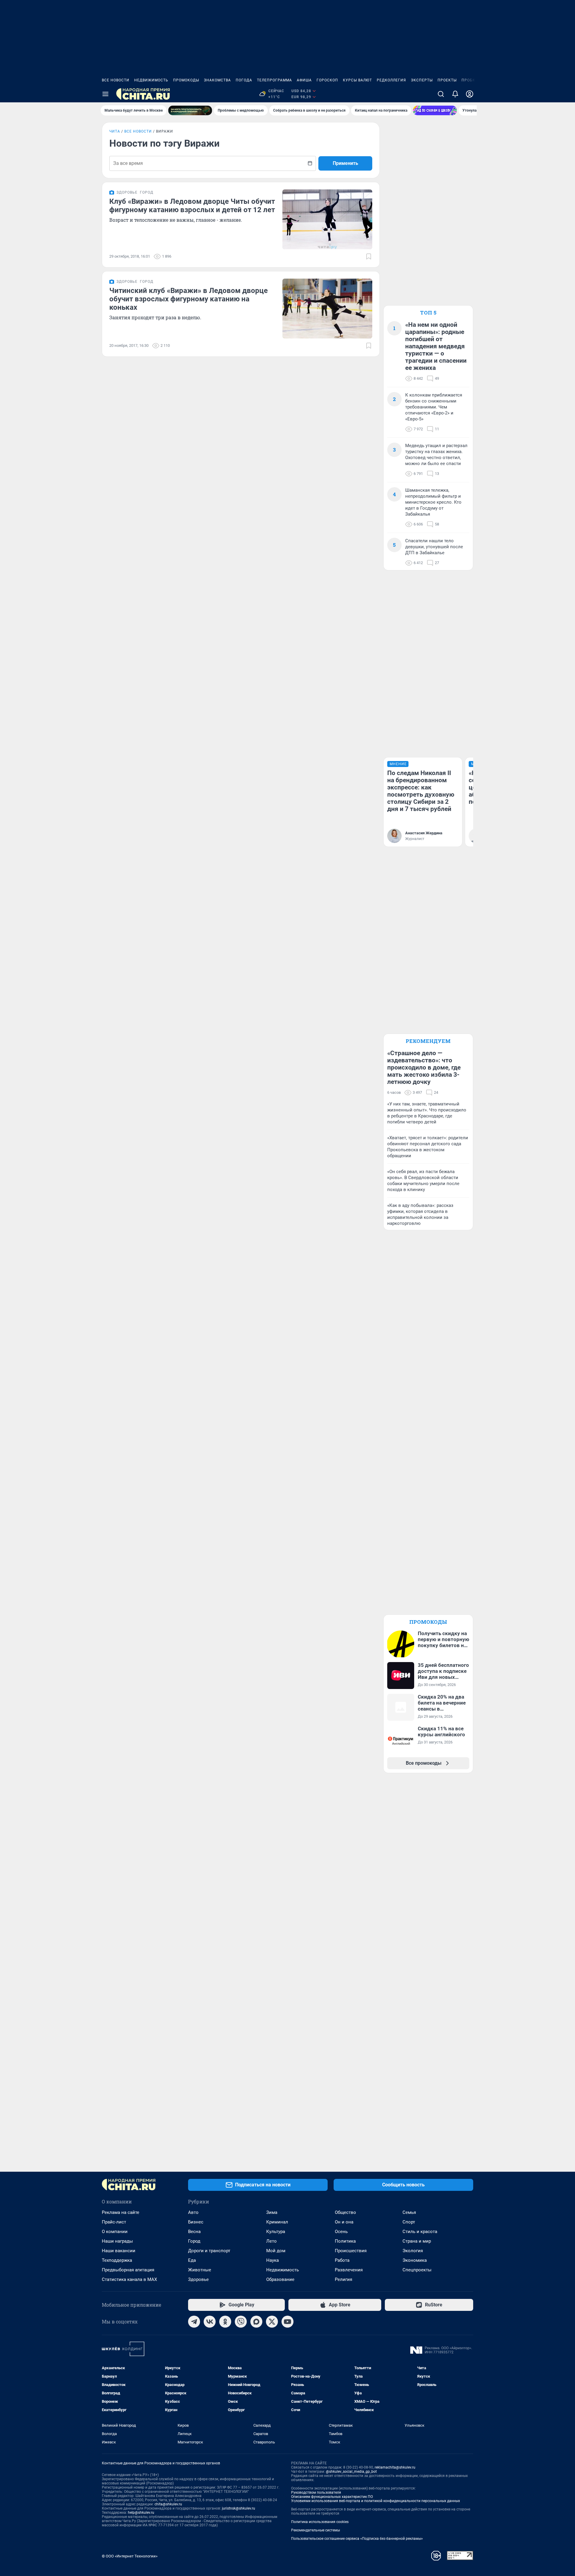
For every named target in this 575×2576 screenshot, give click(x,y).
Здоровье (198, 2279)
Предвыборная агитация (128, 2270)
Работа (342, 2260)
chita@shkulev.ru (168, 2504)
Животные (200, 2270)
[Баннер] (190, 110)
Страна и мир (417, 2241)
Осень (341, 2232)
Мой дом (276, 2251)
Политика (345, 2241)
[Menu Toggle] (105, 94)
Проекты (447, 80)
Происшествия (351, 2251)
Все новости (116, 80)
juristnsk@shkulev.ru (239, 2508)
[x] (272, 2322)
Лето (271, 2241)
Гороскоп (327, 80)
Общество (345, 2212)
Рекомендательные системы (316, 2530)
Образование (280, 2279)
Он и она (344, 2222)
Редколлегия (391, 80)
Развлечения (349, 2270)
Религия (344, 2279)
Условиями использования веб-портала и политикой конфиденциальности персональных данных (376, 2501)
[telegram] (194, 2322)
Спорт (409, 2222)
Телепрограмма (274, 80)
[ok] (225, 2322)
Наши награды (117, 2241)
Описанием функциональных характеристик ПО (332, 2497)
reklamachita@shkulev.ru (395, 2467)
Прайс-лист (114, 2222)
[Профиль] (470, 94)
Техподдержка (117, 2260)
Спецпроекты (417, 2270)
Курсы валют (357, 80)
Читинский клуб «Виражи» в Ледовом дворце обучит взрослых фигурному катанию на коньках (189, 299)
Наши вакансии (119, 2251)
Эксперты (422, 80)
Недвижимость (151, 80)
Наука (273, 2260)
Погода (244, 80)
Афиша (304, 80)
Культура (276, 2232)
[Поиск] (441, 94)
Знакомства (217, 80)
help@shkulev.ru (141, 2513)
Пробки (470, 80)
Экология (413, 2251)
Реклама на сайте (121, 2212)
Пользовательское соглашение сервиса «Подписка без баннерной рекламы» (357, 2539)
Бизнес (196, 2222)
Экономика (415, 2260)
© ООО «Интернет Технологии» (130, 2556)
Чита (115, 131)
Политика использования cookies (320, 2522)
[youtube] (287, 2322)
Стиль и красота (420, 2232)
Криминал (277, 2222)
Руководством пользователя (316, 2493)
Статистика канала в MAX (129, 2279)
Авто (193, 2212)
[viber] (241, 2322)
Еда (192, 2260)
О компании (115, 2232)
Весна (194, 2232)
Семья (409, 2212)
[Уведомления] (455, 94)
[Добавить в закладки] (369, 256)
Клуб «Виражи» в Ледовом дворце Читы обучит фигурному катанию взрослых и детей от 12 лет (192, 206)
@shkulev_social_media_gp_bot (351, 2472)
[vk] (210, 2322)
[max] (256, 2322)
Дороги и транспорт (209, 2251)
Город (194, 2241)
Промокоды (186, 80)
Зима (272, 2212)
